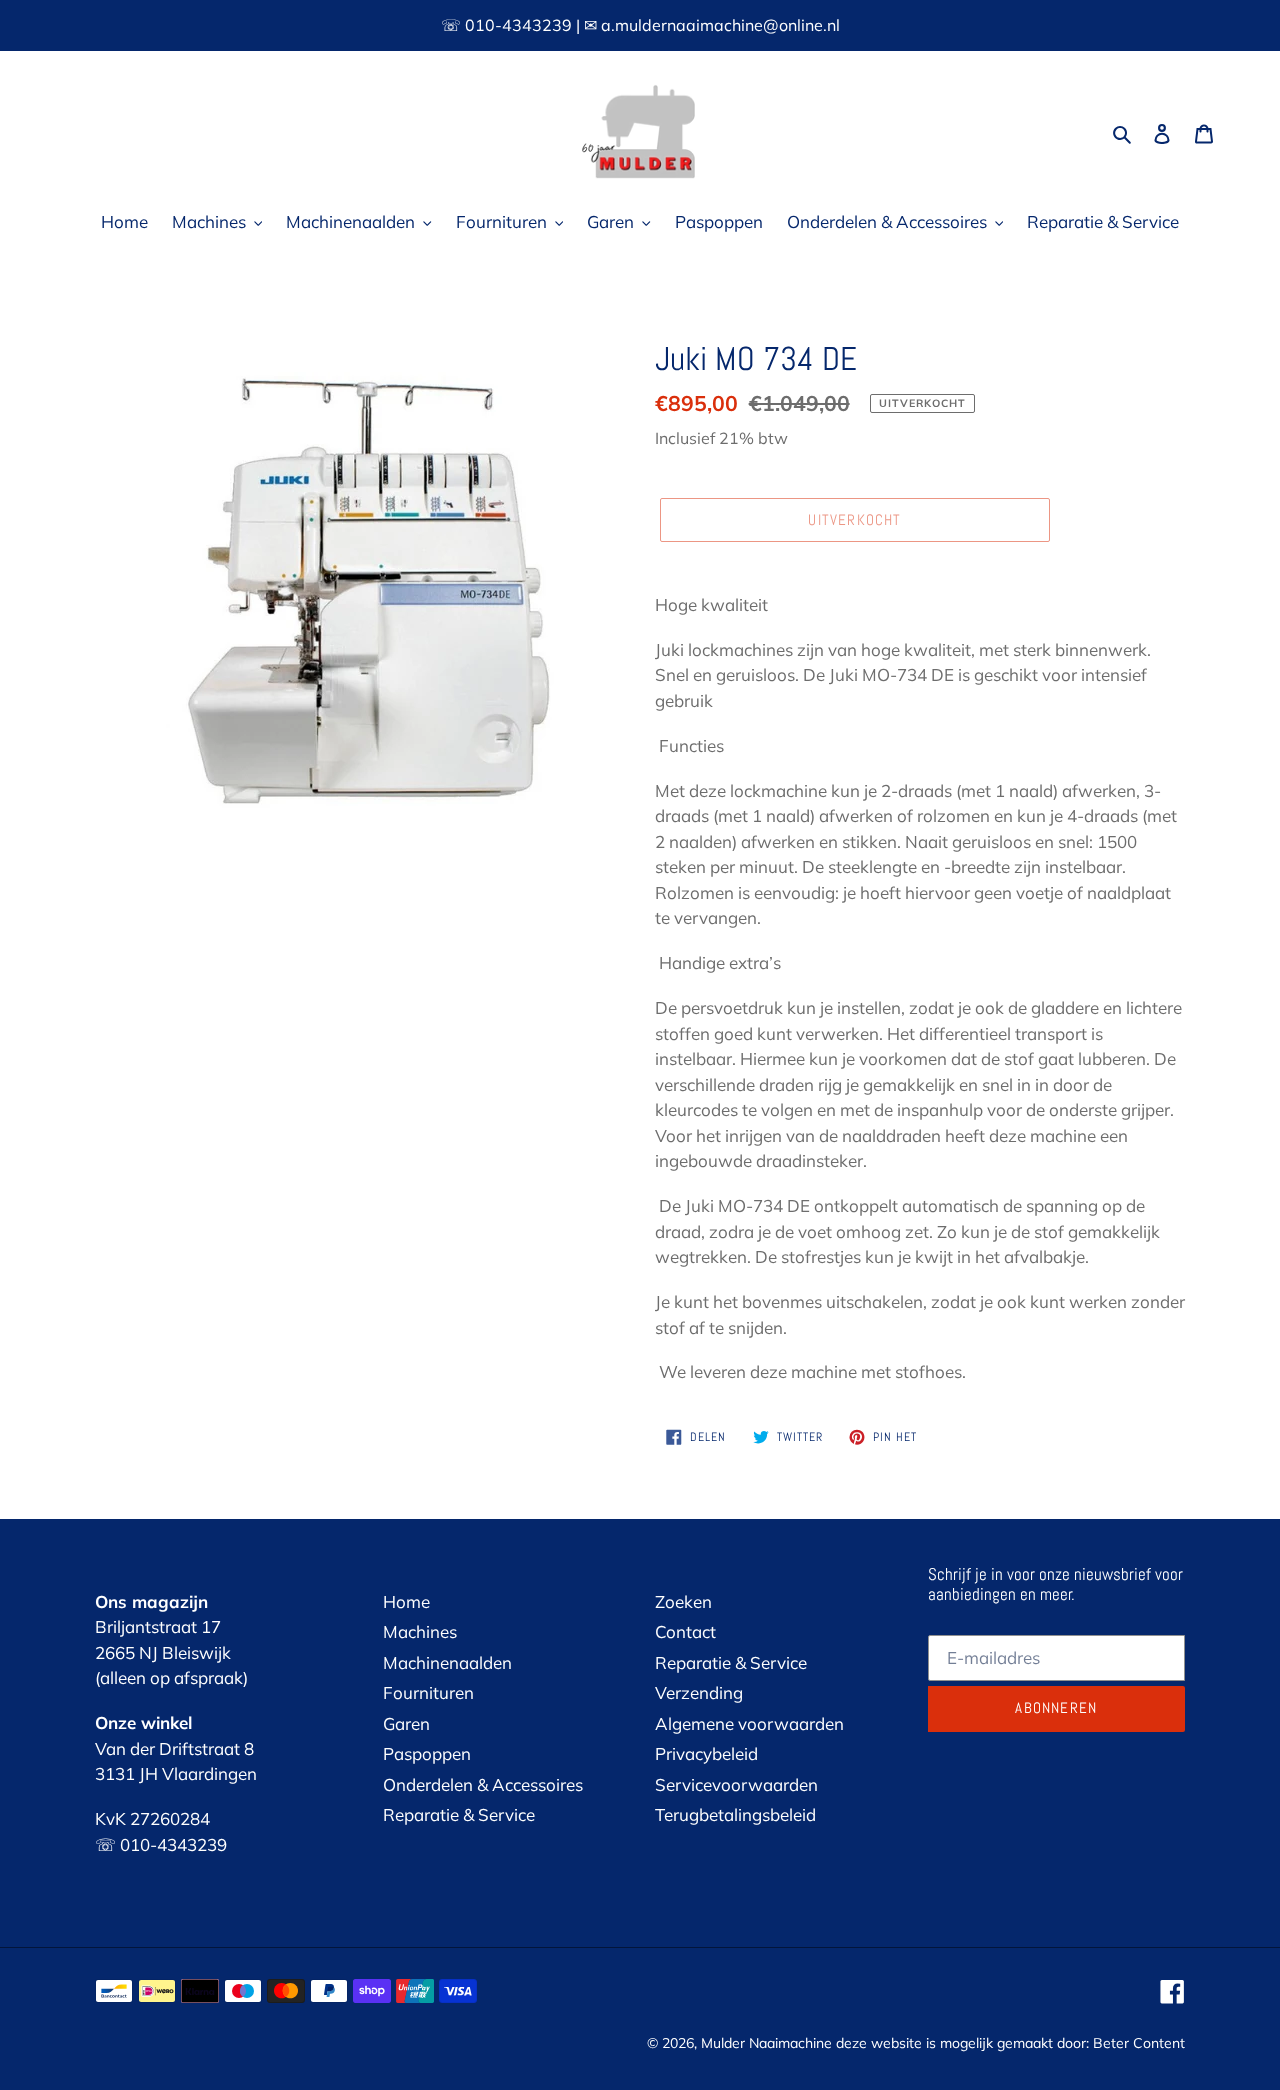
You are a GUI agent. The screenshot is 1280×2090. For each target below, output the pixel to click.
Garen (406, 1723)
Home (406, 1601)
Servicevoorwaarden (736, 1784)
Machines (420, 1631)
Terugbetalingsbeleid (735, 1814)
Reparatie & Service (459, 1814)
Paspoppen (427, 1753)
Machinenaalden (447, 1662)
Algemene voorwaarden (749, 1723)
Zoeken (683, 1601)
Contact (685, 1631)
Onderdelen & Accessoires (483, 1784)
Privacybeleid (706, 1753)
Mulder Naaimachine (766, 2043)
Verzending (699, 1692)
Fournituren (428, 1692)
